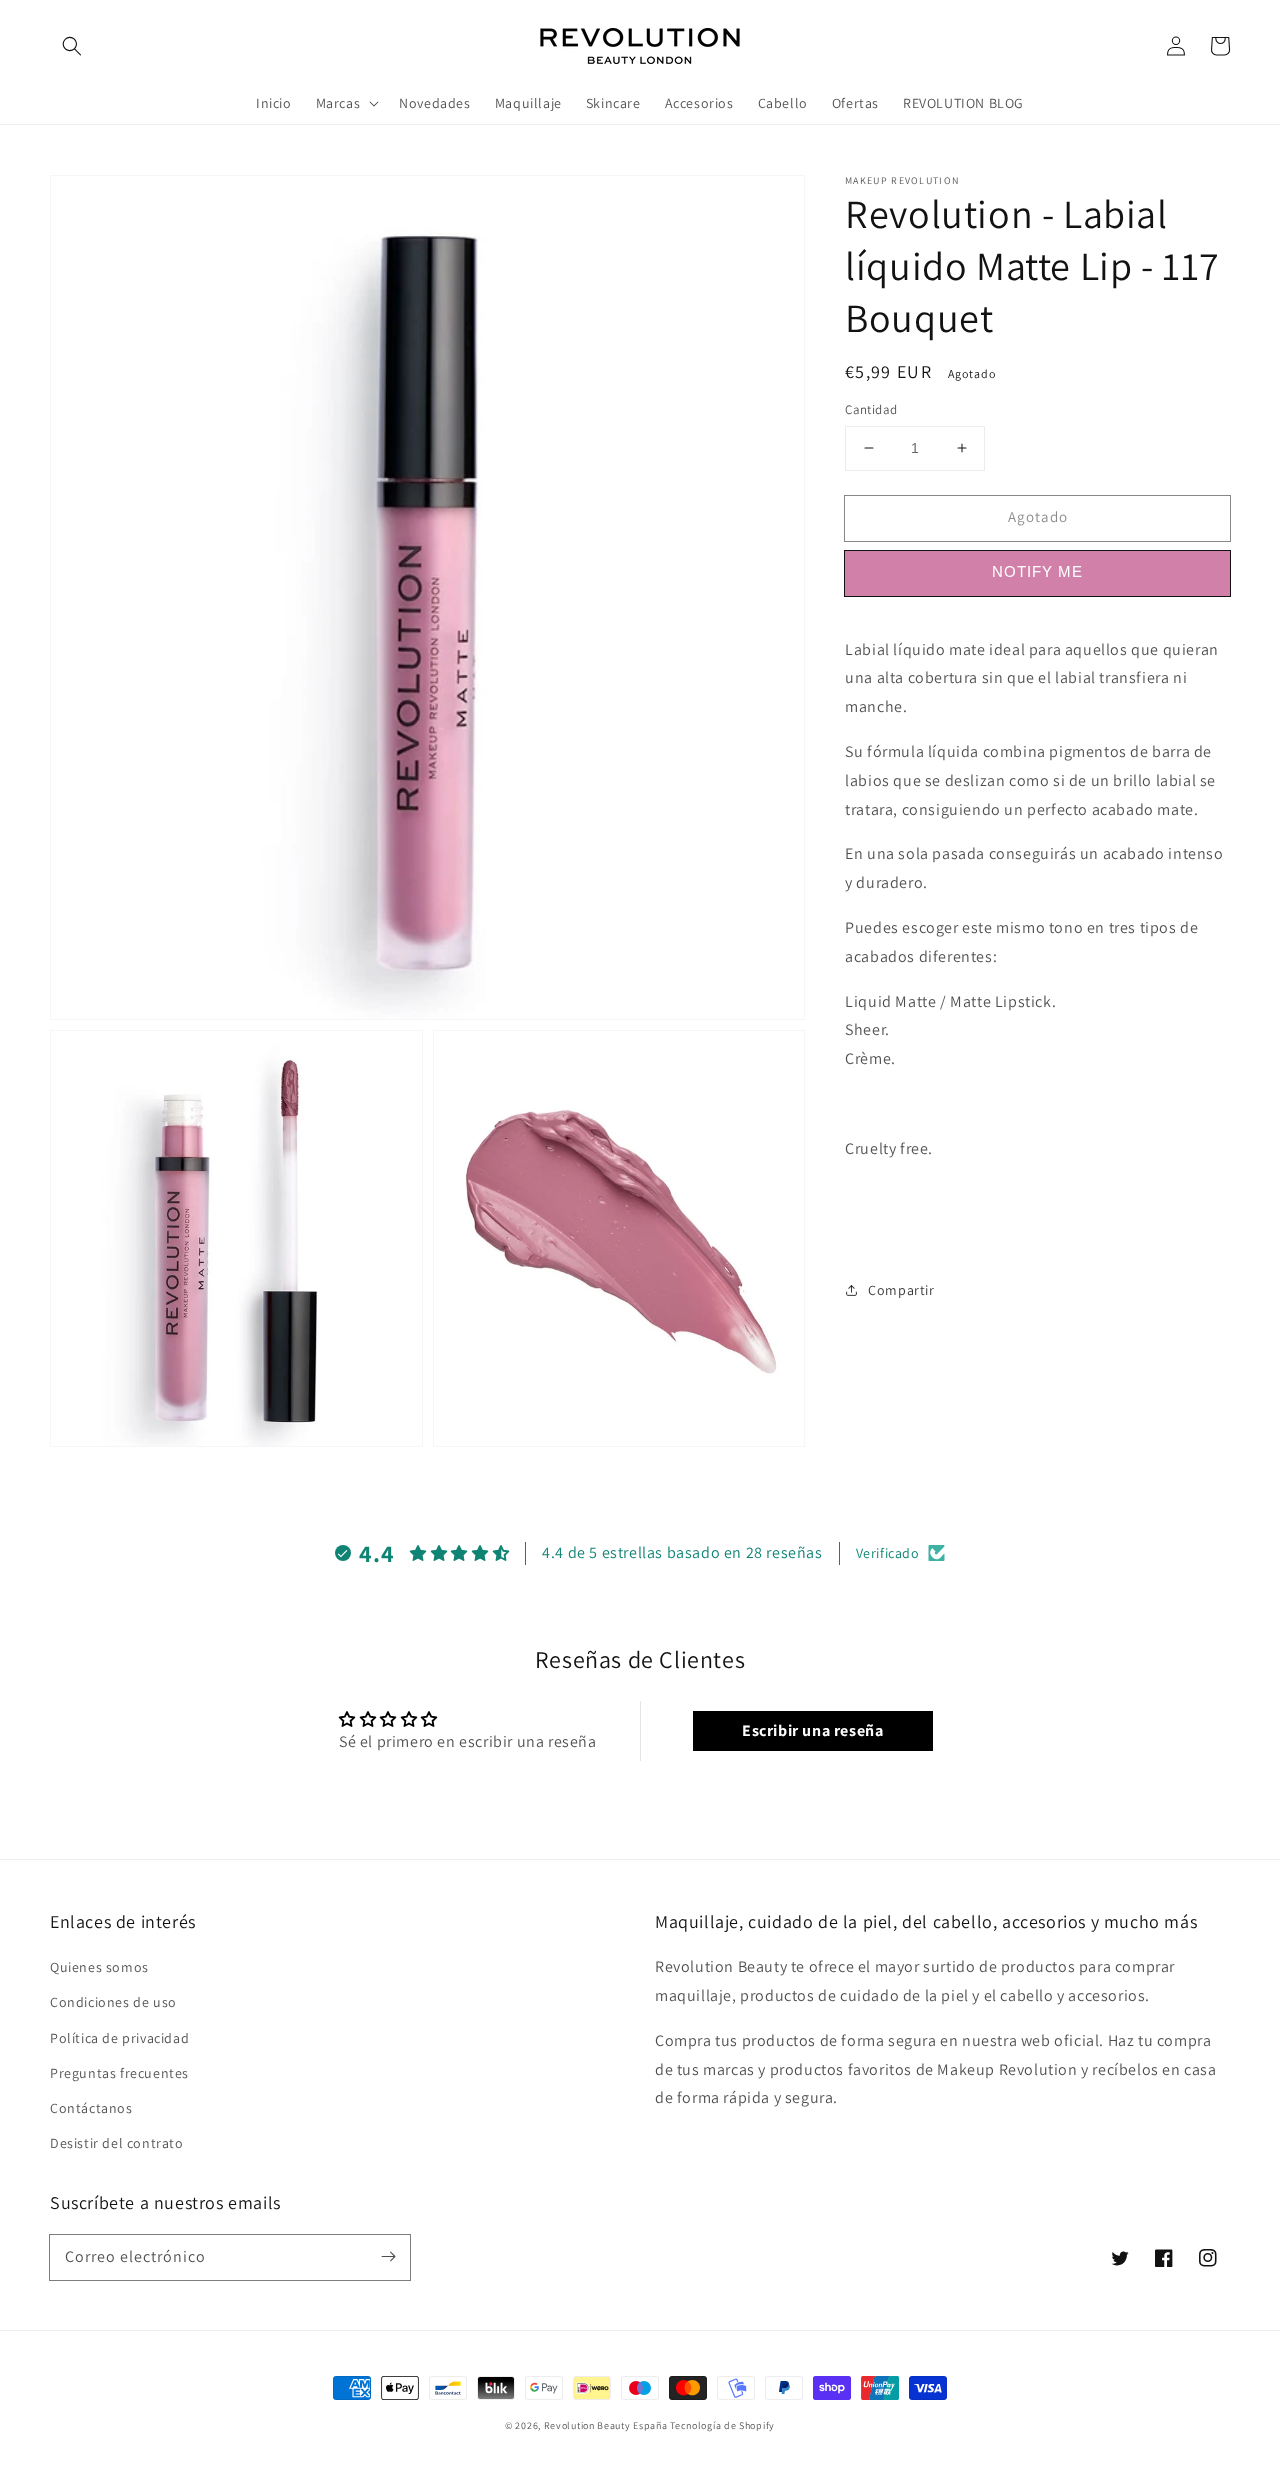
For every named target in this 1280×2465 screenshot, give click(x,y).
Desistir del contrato (117, 2143)
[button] (72, 46)
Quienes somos (99, 1967)
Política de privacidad (119, 2038)
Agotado (1038, 516)
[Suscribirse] (388, 2257)
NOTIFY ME (1037, 571)
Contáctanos (91, 2108)
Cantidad (871, 409)
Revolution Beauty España (606, 2425)
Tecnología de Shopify (722, 2425)
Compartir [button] (901, 1290)
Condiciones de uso (113, 2002)
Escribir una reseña (812, 1730)
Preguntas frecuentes (119, 2073)
